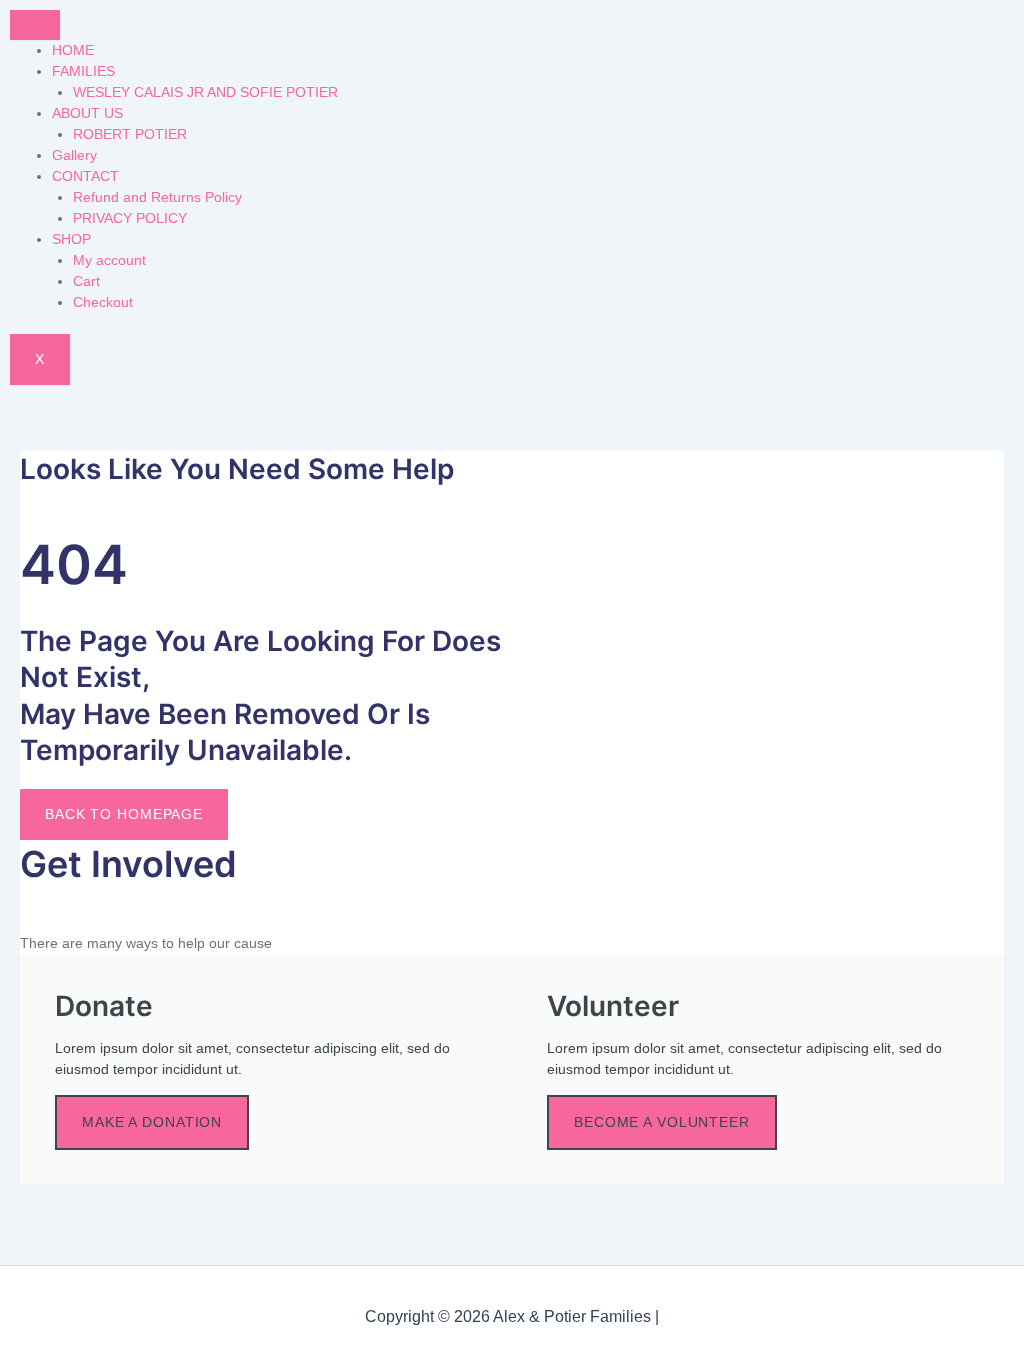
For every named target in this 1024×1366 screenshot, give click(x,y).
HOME (73, 50)
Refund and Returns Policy (157, 197)
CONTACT (85, 176)
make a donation (152, 1122)
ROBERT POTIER (130, 134)
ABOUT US (87, 113)
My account (109, 260)
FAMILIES (83, 71)
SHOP (71, 239)
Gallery (74, 155)
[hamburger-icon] (35, 25)
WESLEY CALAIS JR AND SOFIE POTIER (205, 92)
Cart (86, 281)
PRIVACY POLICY (130, 218)
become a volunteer (662, 1122)
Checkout (103, 302)
